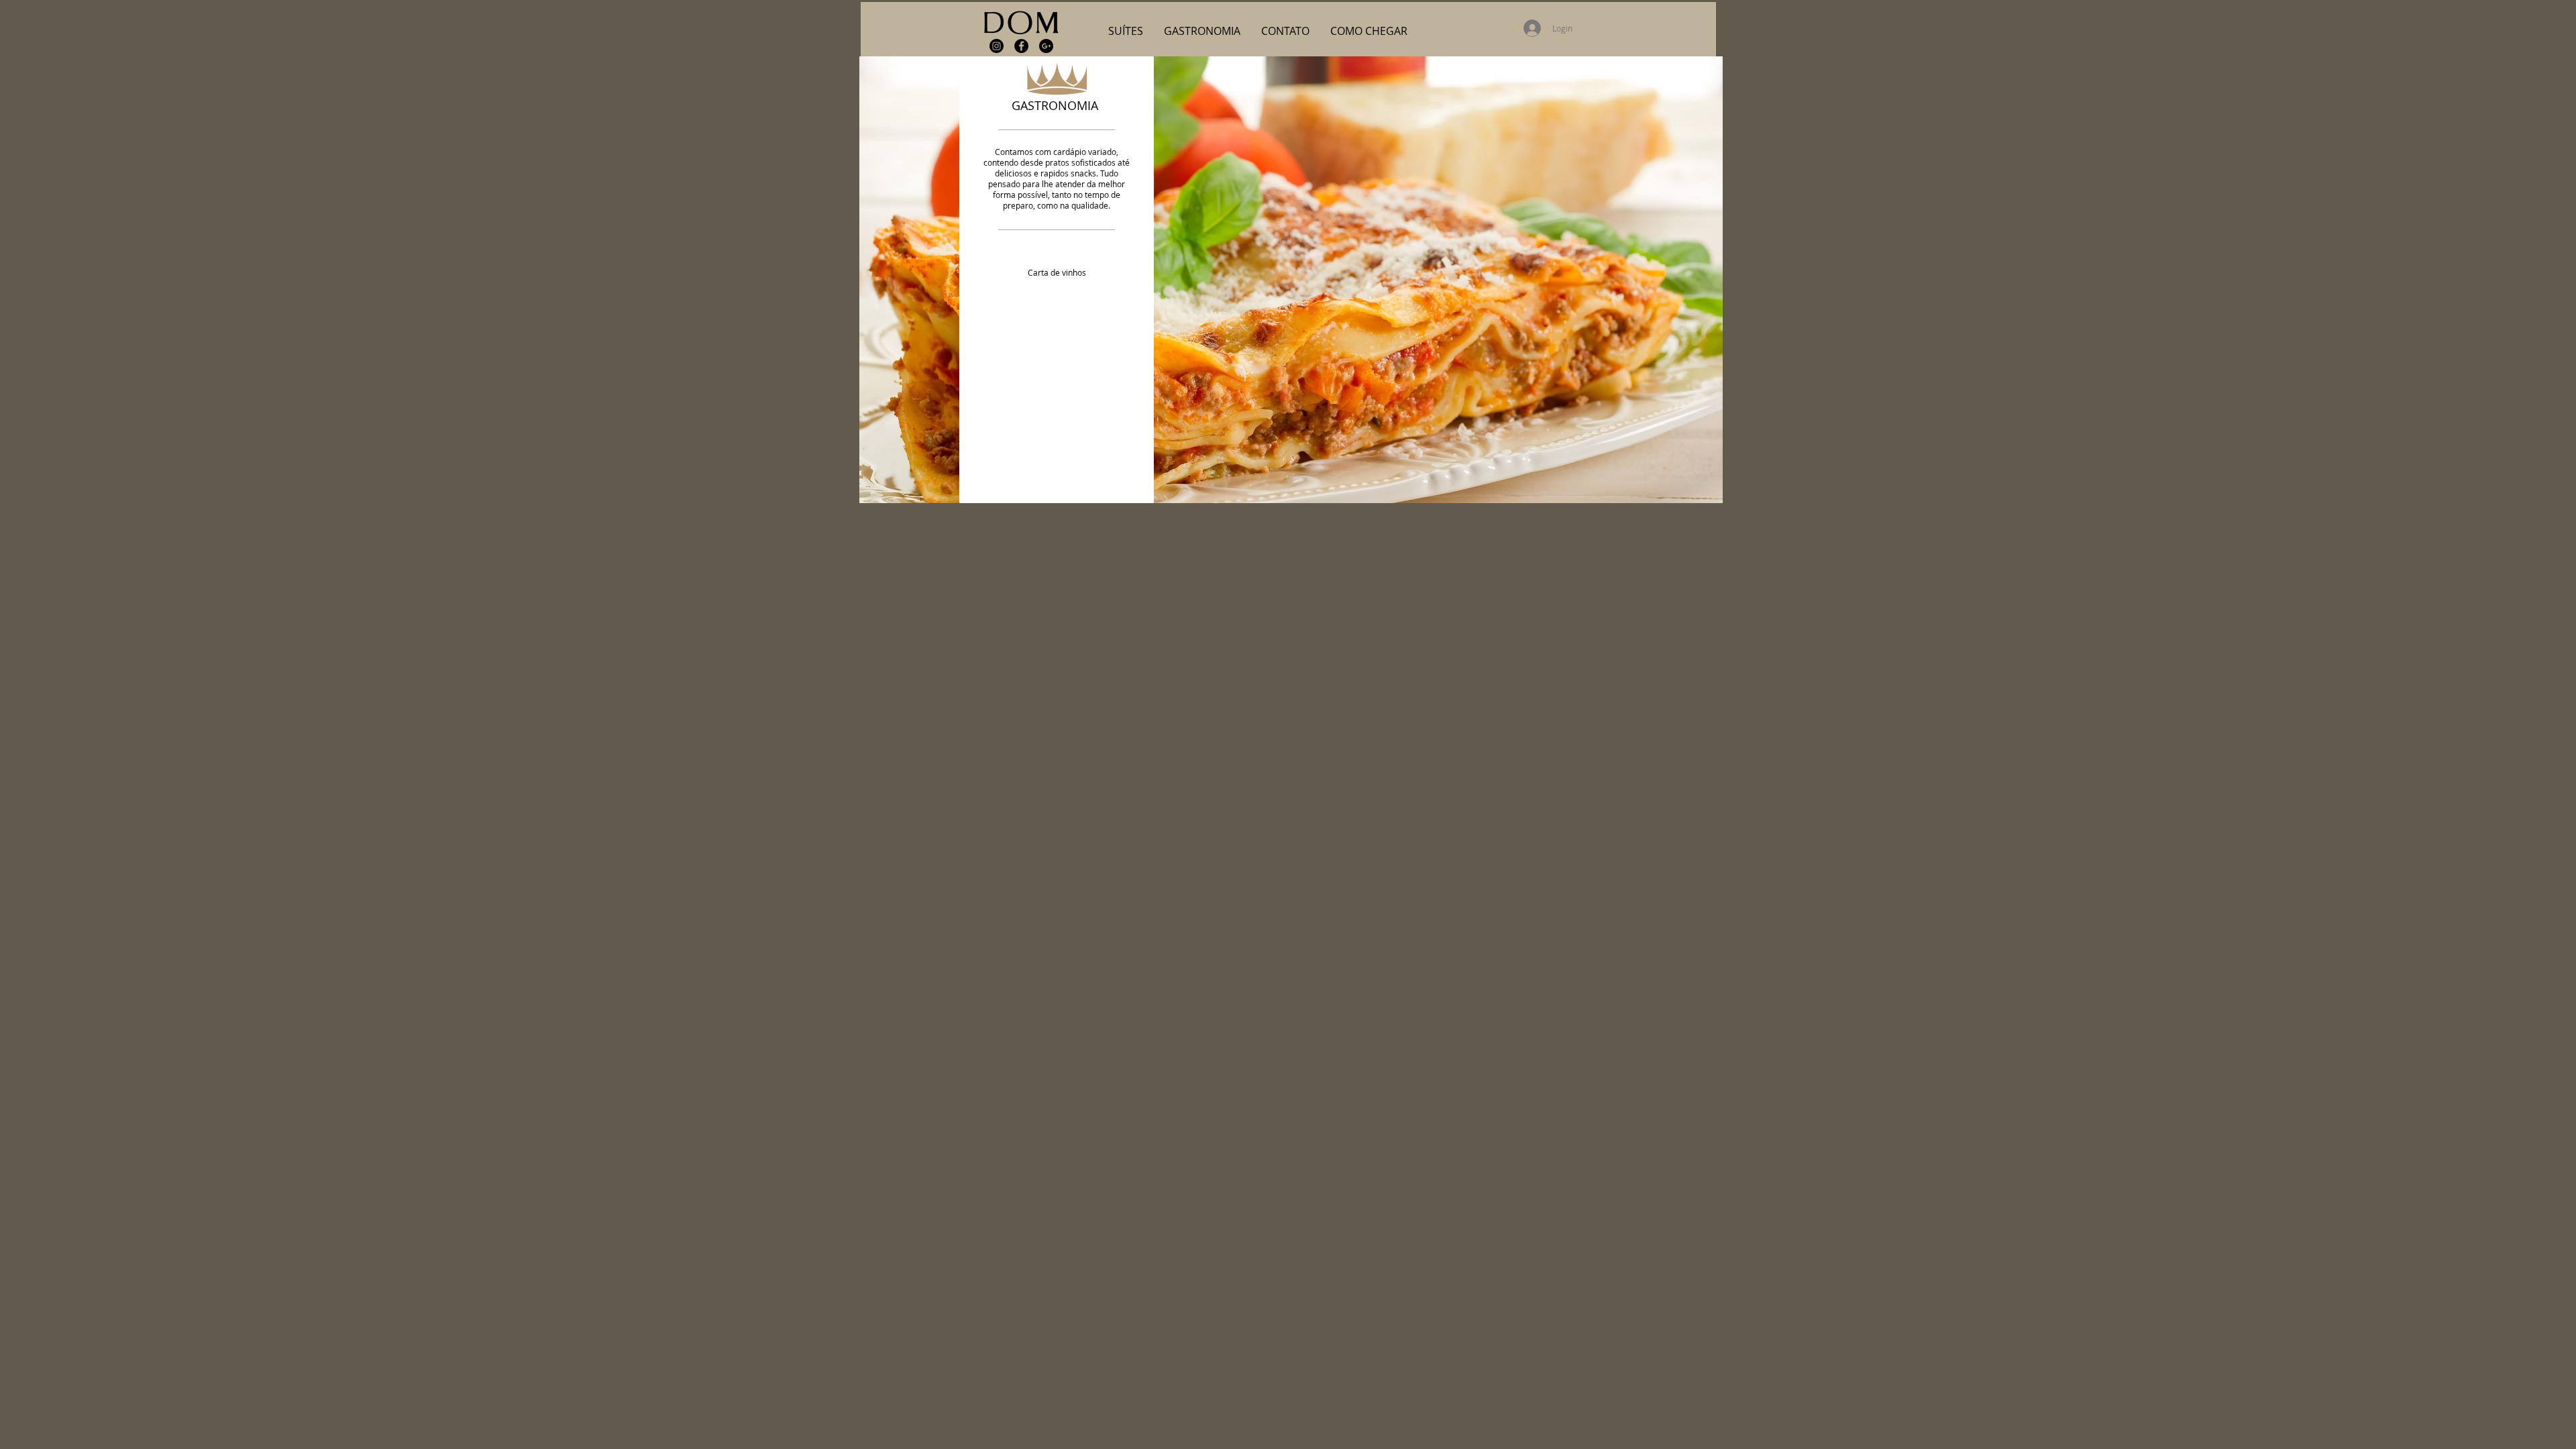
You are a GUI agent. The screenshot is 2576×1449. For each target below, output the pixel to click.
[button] (1126, 31)
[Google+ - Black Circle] (1046, 46)
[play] (1695, 491)
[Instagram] (997, 46)
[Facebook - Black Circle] (1021, 46)
